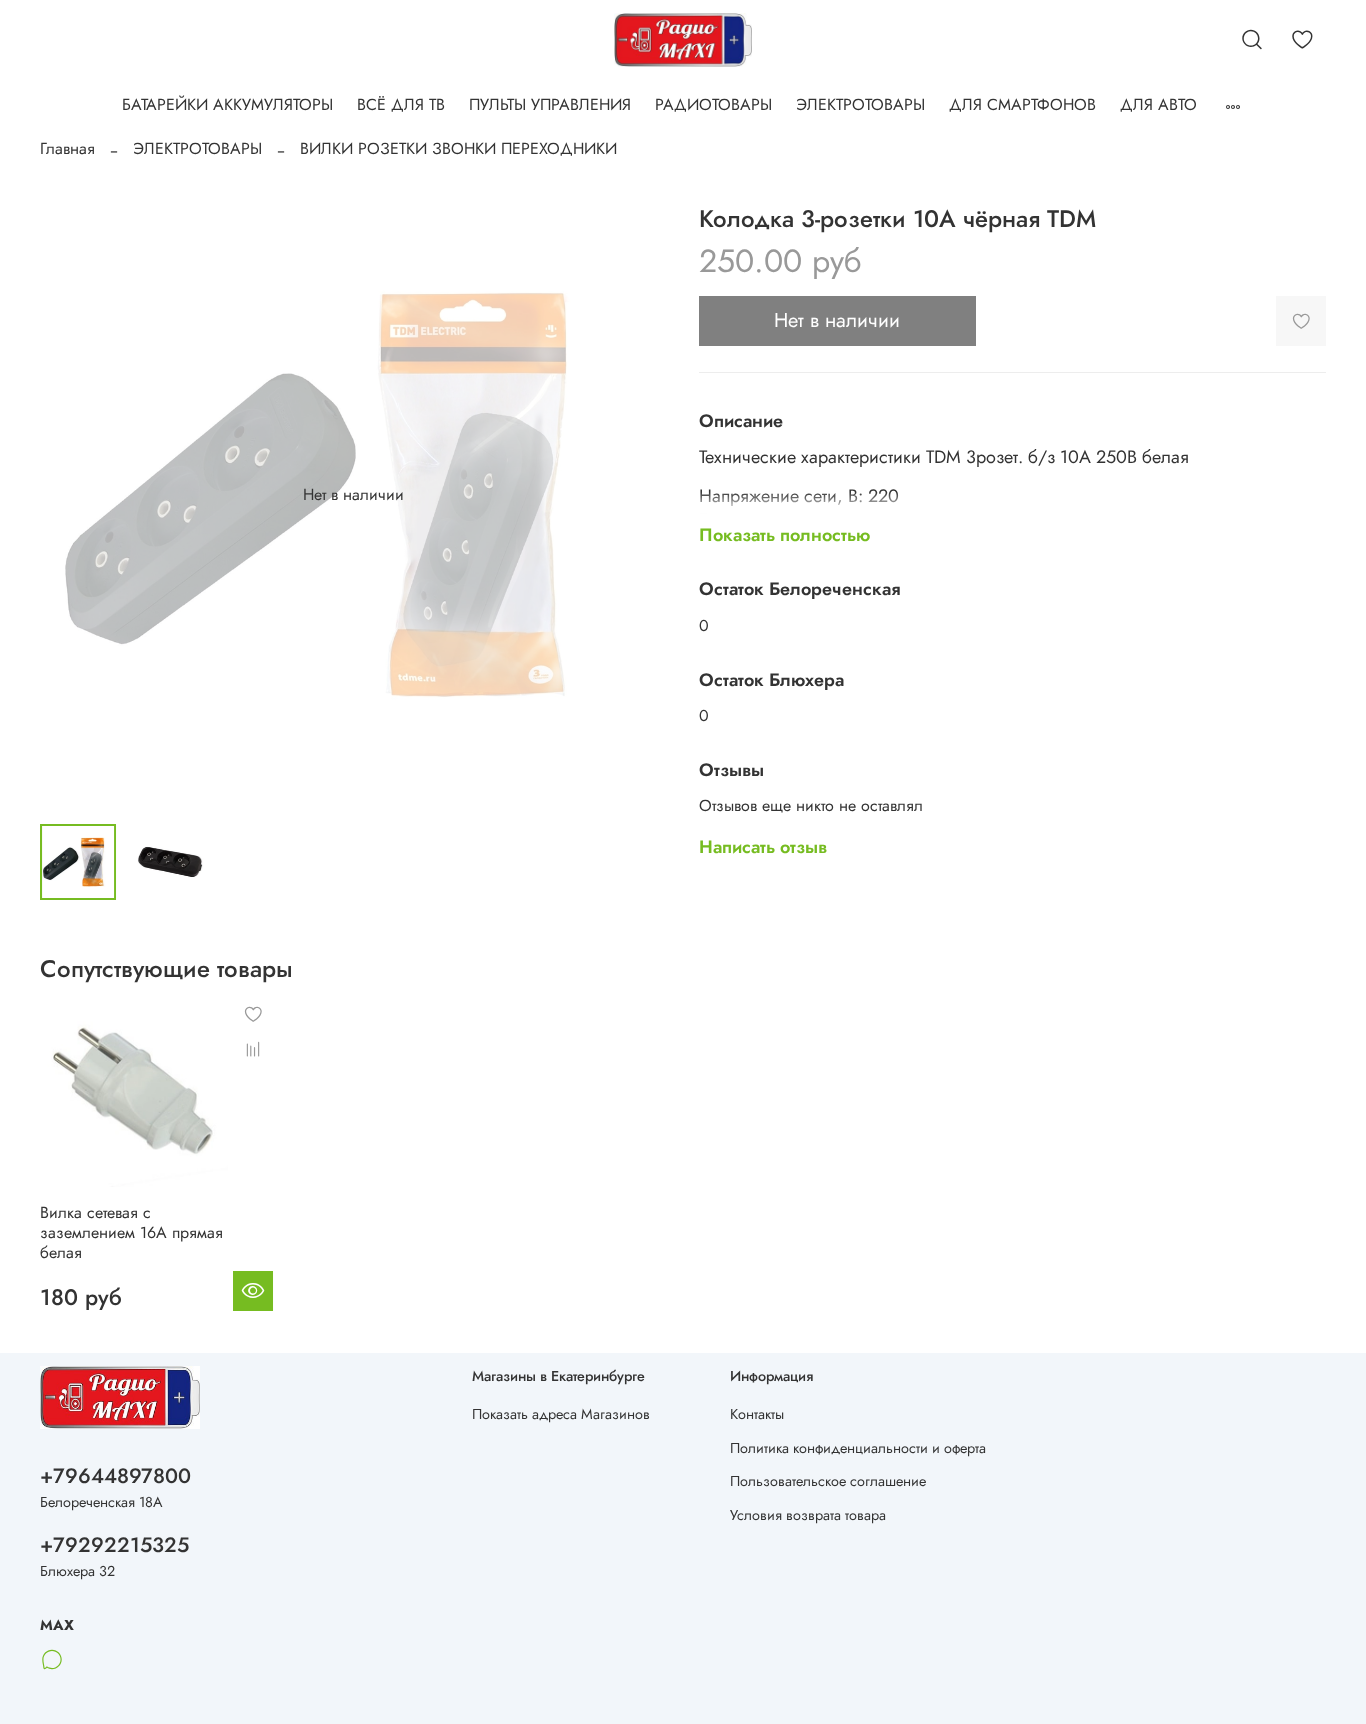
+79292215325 (114, 1545)
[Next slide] (635, 495)
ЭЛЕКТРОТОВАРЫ (860, 104)
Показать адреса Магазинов (561, 1414)
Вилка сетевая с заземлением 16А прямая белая (131, 1233)
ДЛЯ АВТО (1158, 104)
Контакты (757, 1414)
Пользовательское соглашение (828, 1481)
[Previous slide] (72, 495)
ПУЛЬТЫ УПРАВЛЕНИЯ (550, 104)
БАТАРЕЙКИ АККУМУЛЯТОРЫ (227, 104)
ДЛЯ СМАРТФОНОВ (1022, 104)
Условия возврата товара (808, 1515)
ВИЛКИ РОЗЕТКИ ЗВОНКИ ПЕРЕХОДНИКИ (458, 148)
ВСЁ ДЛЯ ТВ (401, 104)
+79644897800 (115, 1476)
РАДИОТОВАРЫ (713, 104)
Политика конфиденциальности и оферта (858, 1448)
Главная (67, 148)
